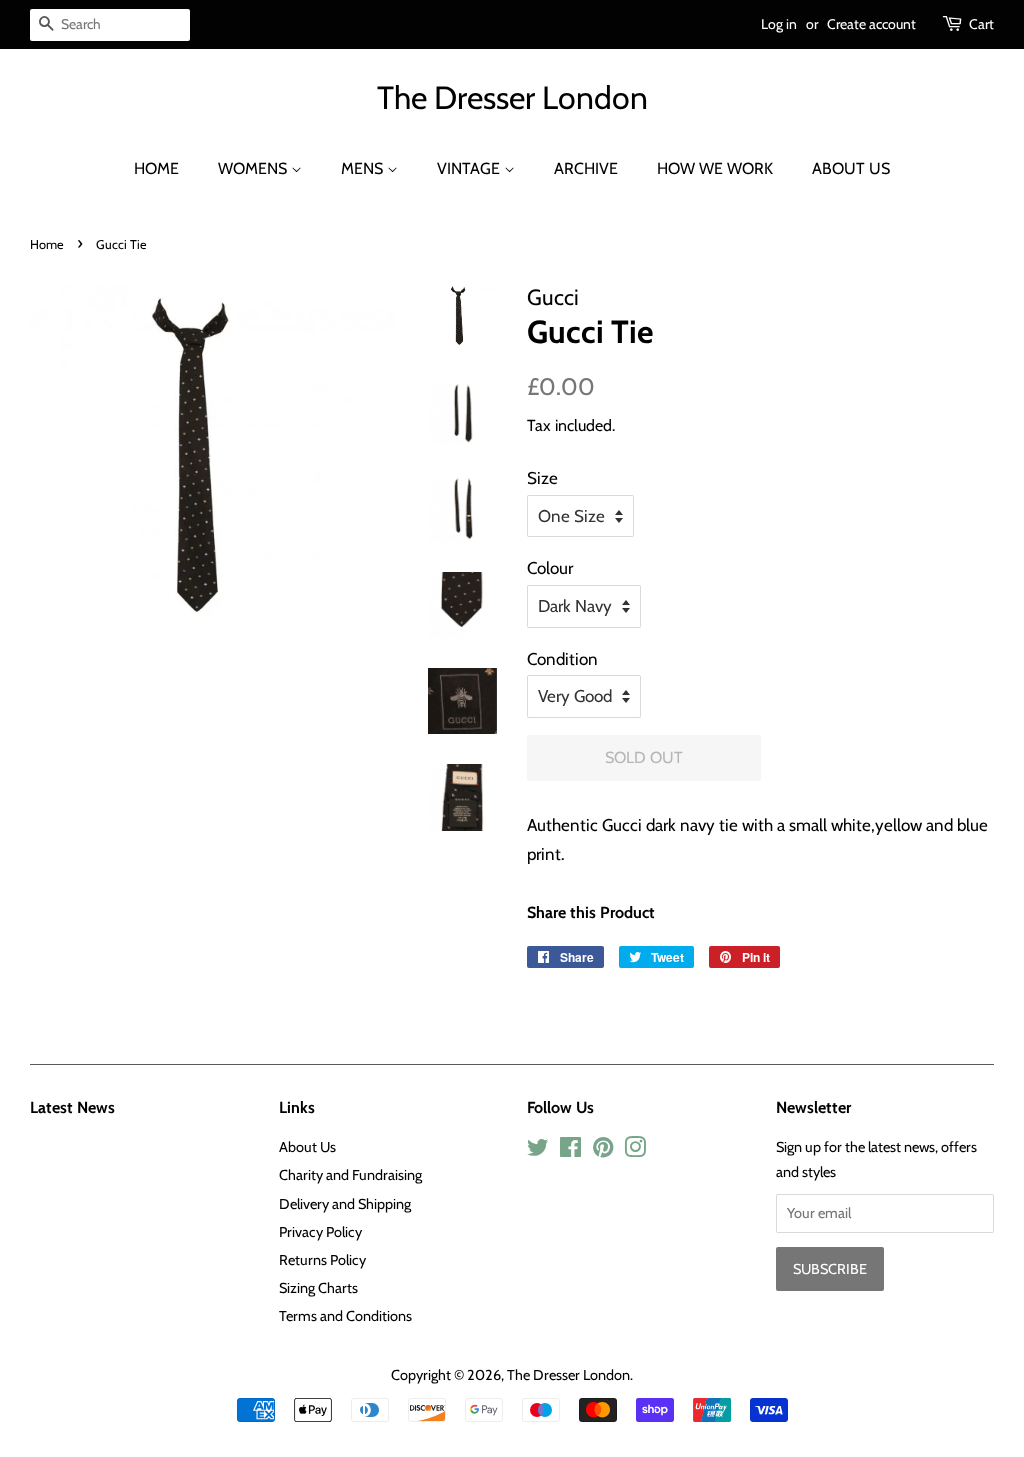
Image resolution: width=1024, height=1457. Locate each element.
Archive (586, 168)
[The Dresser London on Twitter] (538, 1151)
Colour (550, 568)
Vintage (470, 168)
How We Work (715, 168)
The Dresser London (512, 98)
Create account (871, 24)
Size (542, 478)
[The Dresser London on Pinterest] (603, 1151)
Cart (981, 24)
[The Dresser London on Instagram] (635, 1151)
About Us (851, 168)
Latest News (72, 1107)
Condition (562, 659)
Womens (254, 168)
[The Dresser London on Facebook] (570, 1151)
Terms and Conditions (345, 1316)
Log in (779, 24)
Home (156, 168)
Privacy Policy (320, 1232)
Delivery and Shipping (345, 1204)
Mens (364, 168)
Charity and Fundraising (350, 1175)
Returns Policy (322, 1260)
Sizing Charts (318, 1288)
